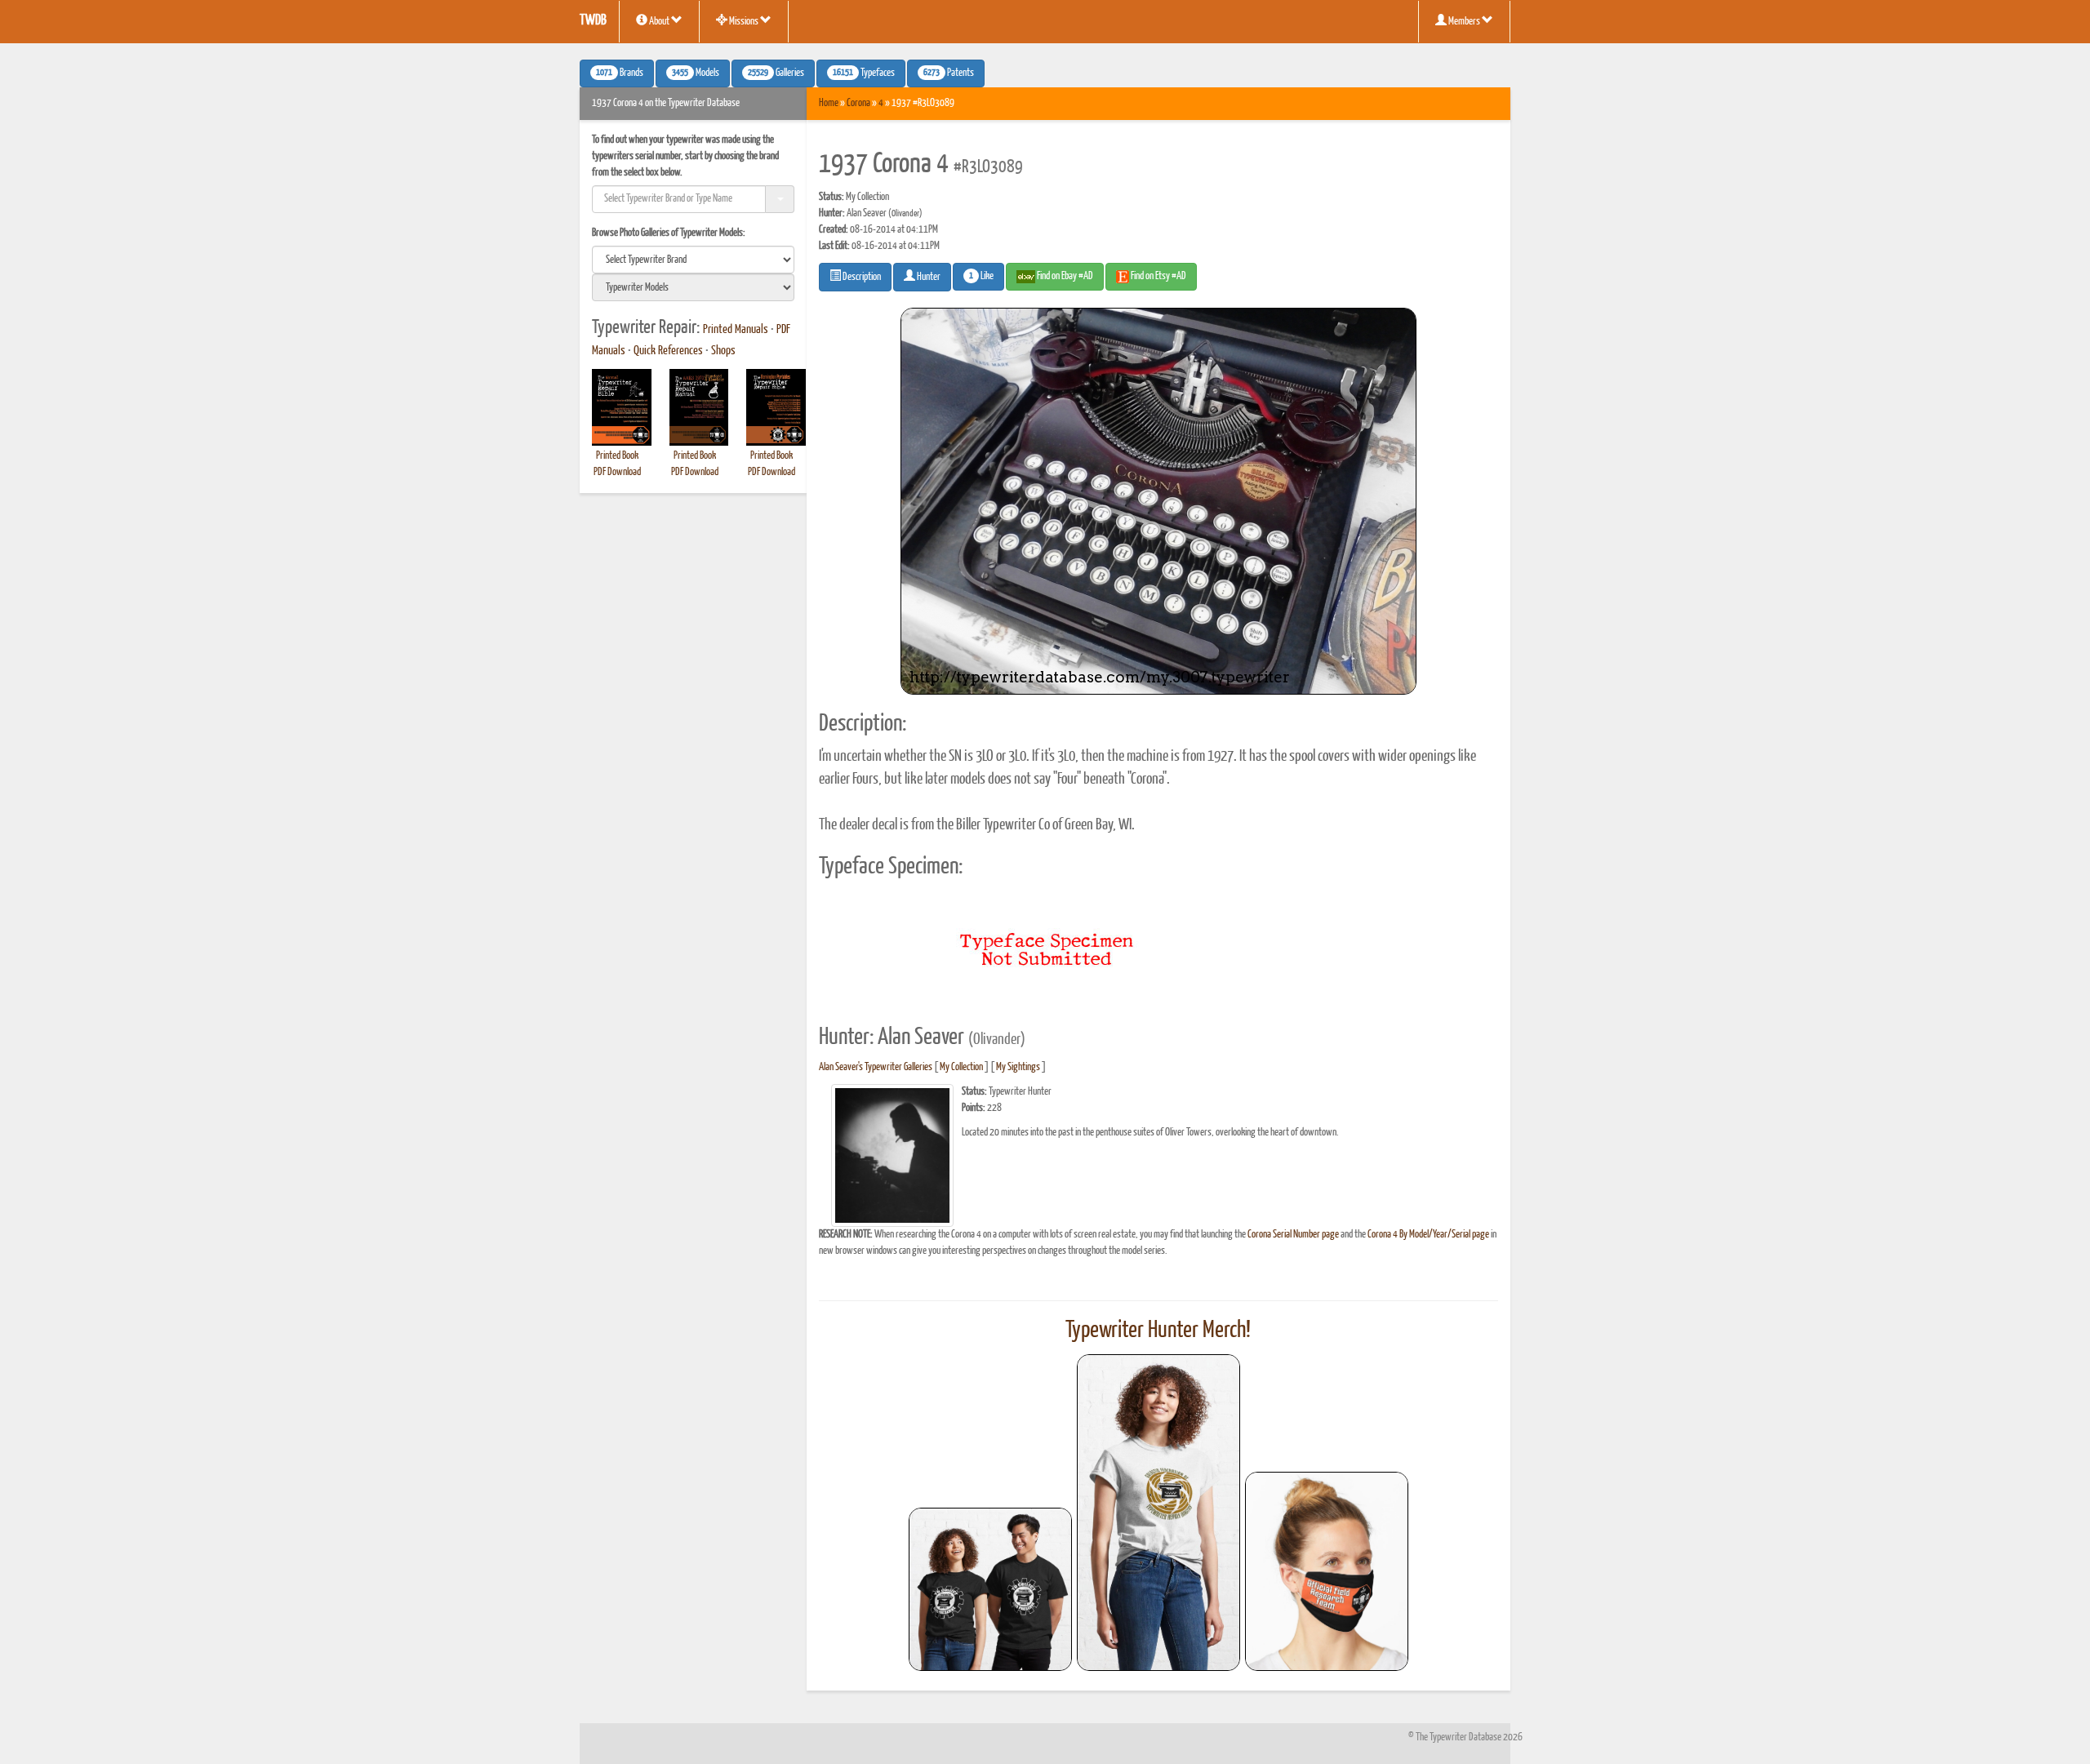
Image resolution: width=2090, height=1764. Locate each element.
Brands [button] (620, 73)
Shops (723, 351)
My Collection (961, 1067)
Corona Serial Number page (1293, 1235)
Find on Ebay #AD (1064, 276)
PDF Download (617, 472)
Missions (744, 22)
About (659, 22)
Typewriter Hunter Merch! (1158, 1331)
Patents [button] (949, 73)
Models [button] (696, 73)
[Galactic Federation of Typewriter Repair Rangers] (1158, 1513)
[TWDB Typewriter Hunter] (990, 1589)
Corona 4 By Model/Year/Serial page (1428, 1235)
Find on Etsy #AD (1158, 276)
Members (1464, 22)
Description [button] (861, 277)
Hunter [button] (928, 277)
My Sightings (1018, 1067)
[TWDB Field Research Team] (1327, 1571)
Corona (858, 103)
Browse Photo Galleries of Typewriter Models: (669, 233)
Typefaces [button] (864, 73)
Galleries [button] (776, 73)
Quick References (668, 351)
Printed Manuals (736, 330)
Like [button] (981, 277)
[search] (693, 260)
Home (829, 103)
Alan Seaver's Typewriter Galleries (876, 1067)
